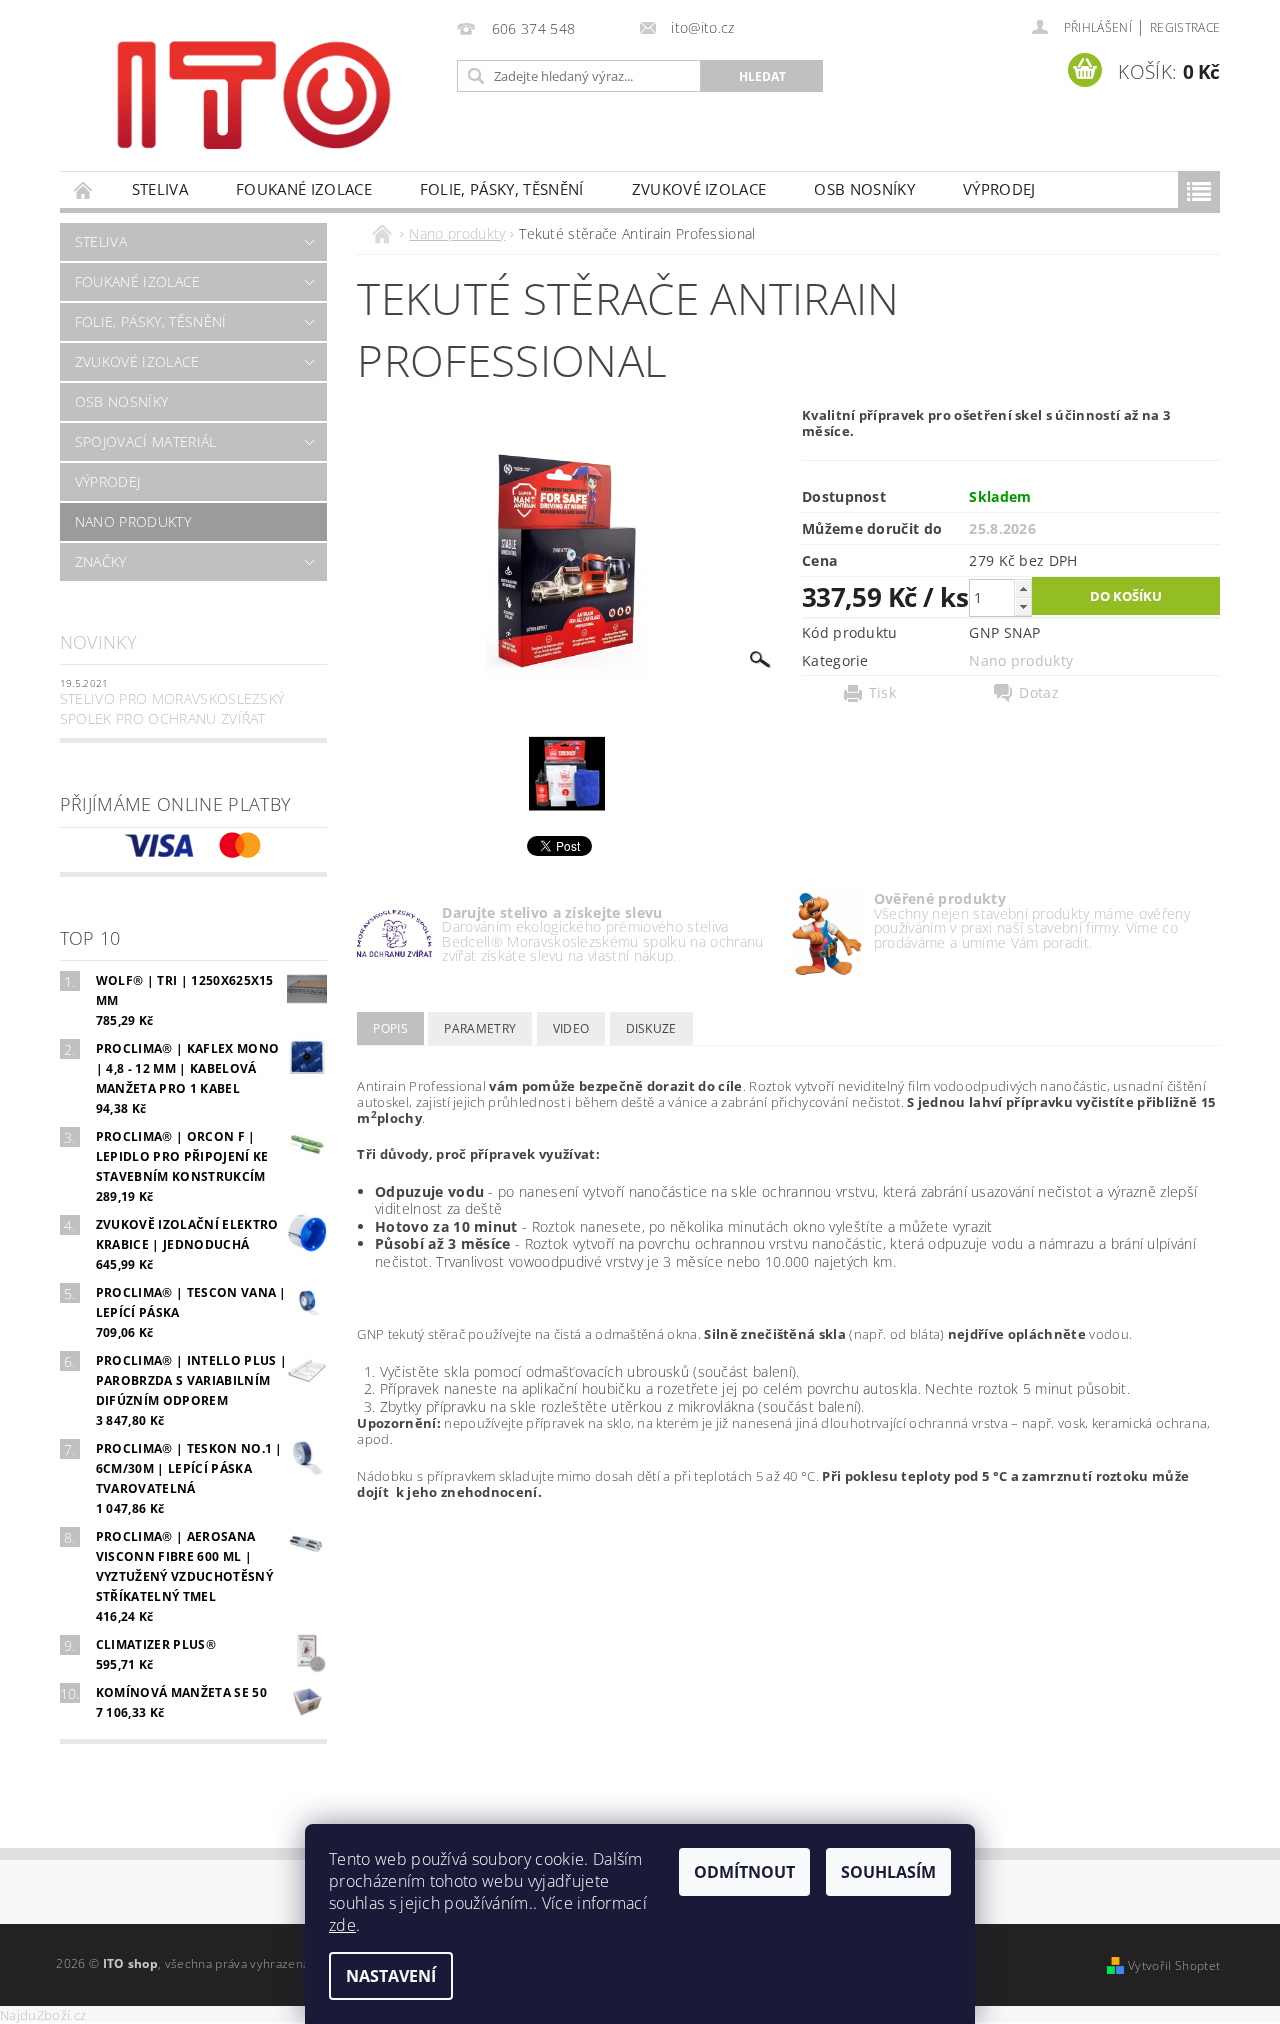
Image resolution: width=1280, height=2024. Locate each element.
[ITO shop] (254, 93)
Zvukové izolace (699, 189)
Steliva (160, 189)
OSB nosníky (864, 189)
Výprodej (999, 189)
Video (571, 1028)
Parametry (480, 1028)
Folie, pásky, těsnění (502, 189)
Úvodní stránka (84, 189)
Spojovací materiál (146, 441)
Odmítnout (744, 1872)
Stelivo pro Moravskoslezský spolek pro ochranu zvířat (172, 708)
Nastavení (391, 1976)
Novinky (98, 642)
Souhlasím (888, 1872)
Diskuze (651, 1028)
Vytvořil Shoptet (1174, 1965)
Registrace (1185, 27)
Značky (101, 561)
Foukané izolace (304, 189)
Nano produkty (133, 521)
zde (342, 1925)
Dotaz (1039, 693)
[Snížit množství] (1023, 606)
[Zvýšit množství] (1023, 588)
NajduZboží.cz (43, 2015)
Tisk (882, 693)
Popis (390, 1028)
